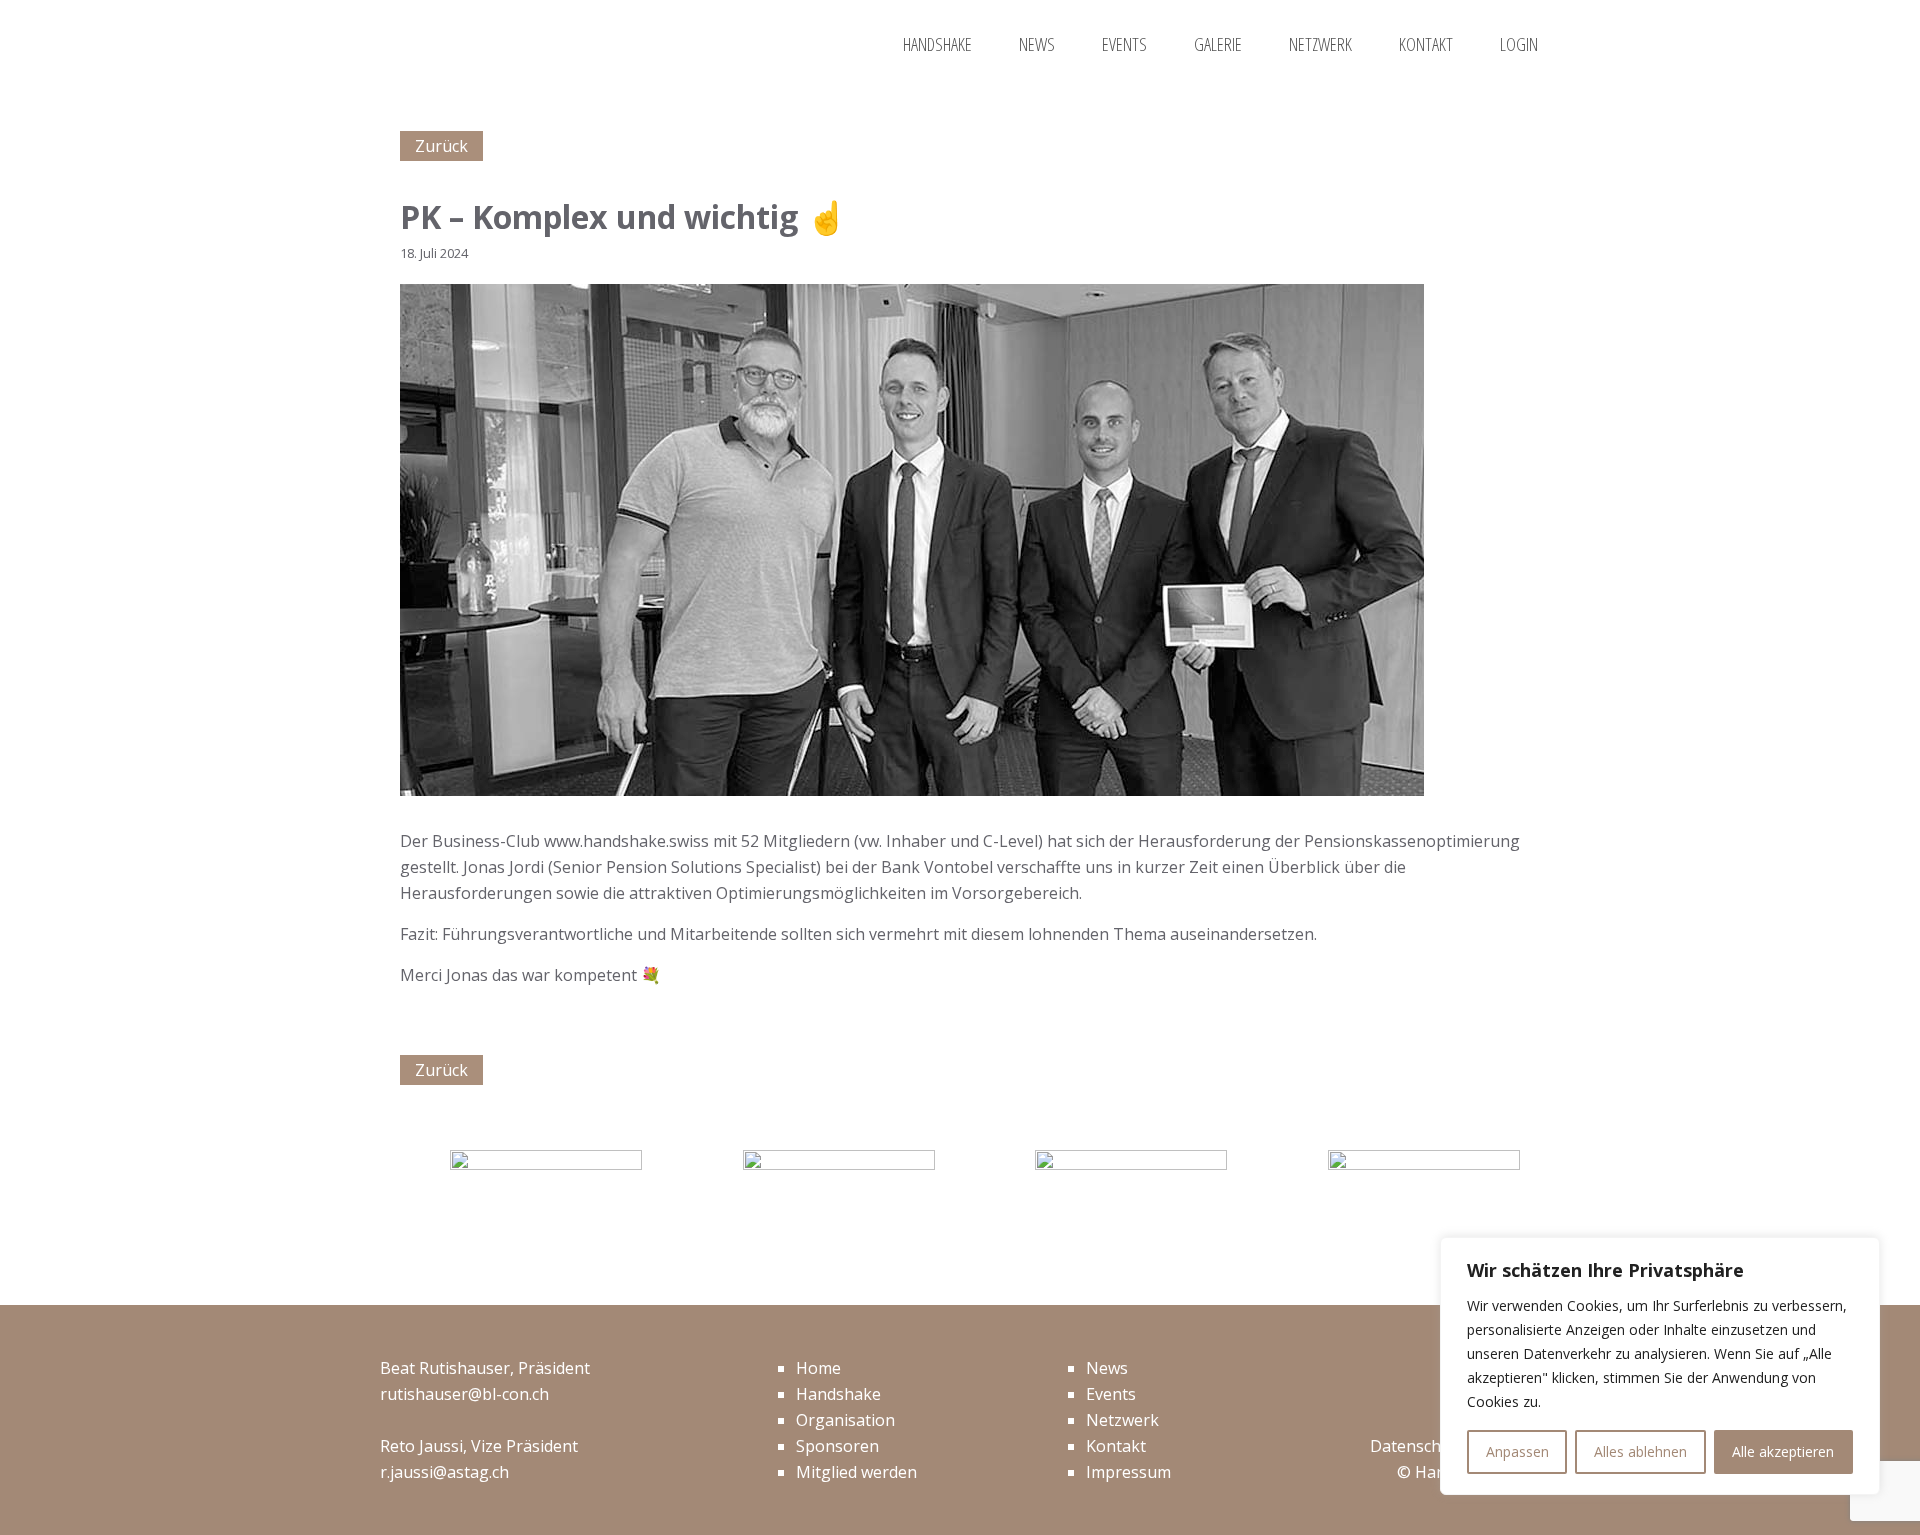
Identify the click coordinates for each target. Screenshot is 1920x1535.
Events (1111, 1394)
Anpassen (1517, 1451)
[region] (1660, 1366)
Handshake (838, 1394)
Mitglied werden (856, 1472)
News (1107, 1368)
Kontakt (1116, 1446)
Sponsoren (837, 1446)
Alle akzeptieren (1783, 1451)
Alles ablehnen (1640, 1451)
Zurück (441, 146)
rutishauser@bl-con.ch (464, 1394)
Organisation (845, 1420)
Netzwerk (1122, 1420)
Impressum (1128, 1472)
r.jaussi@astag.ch (444, 1472)
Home (818, 1368)
